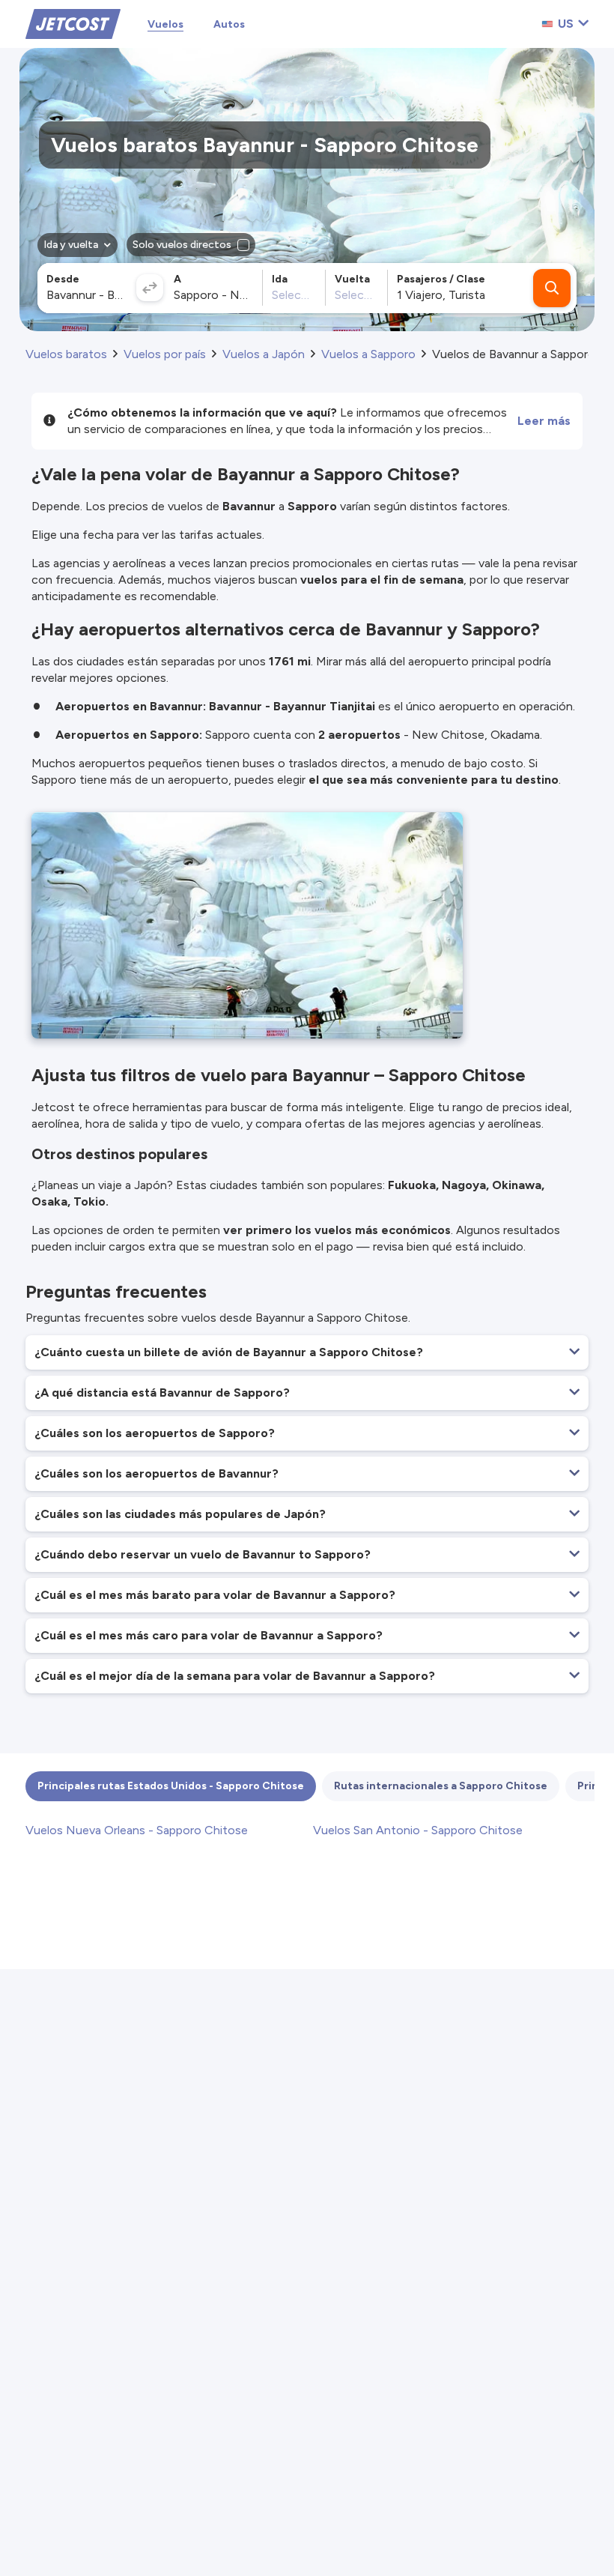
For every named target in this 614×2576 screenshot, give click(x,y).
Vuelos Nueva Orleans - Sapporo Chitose (137, 1830)
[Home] (73, 23)
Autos (229, 24)
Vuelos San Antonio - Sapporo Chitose (418, 1830)
